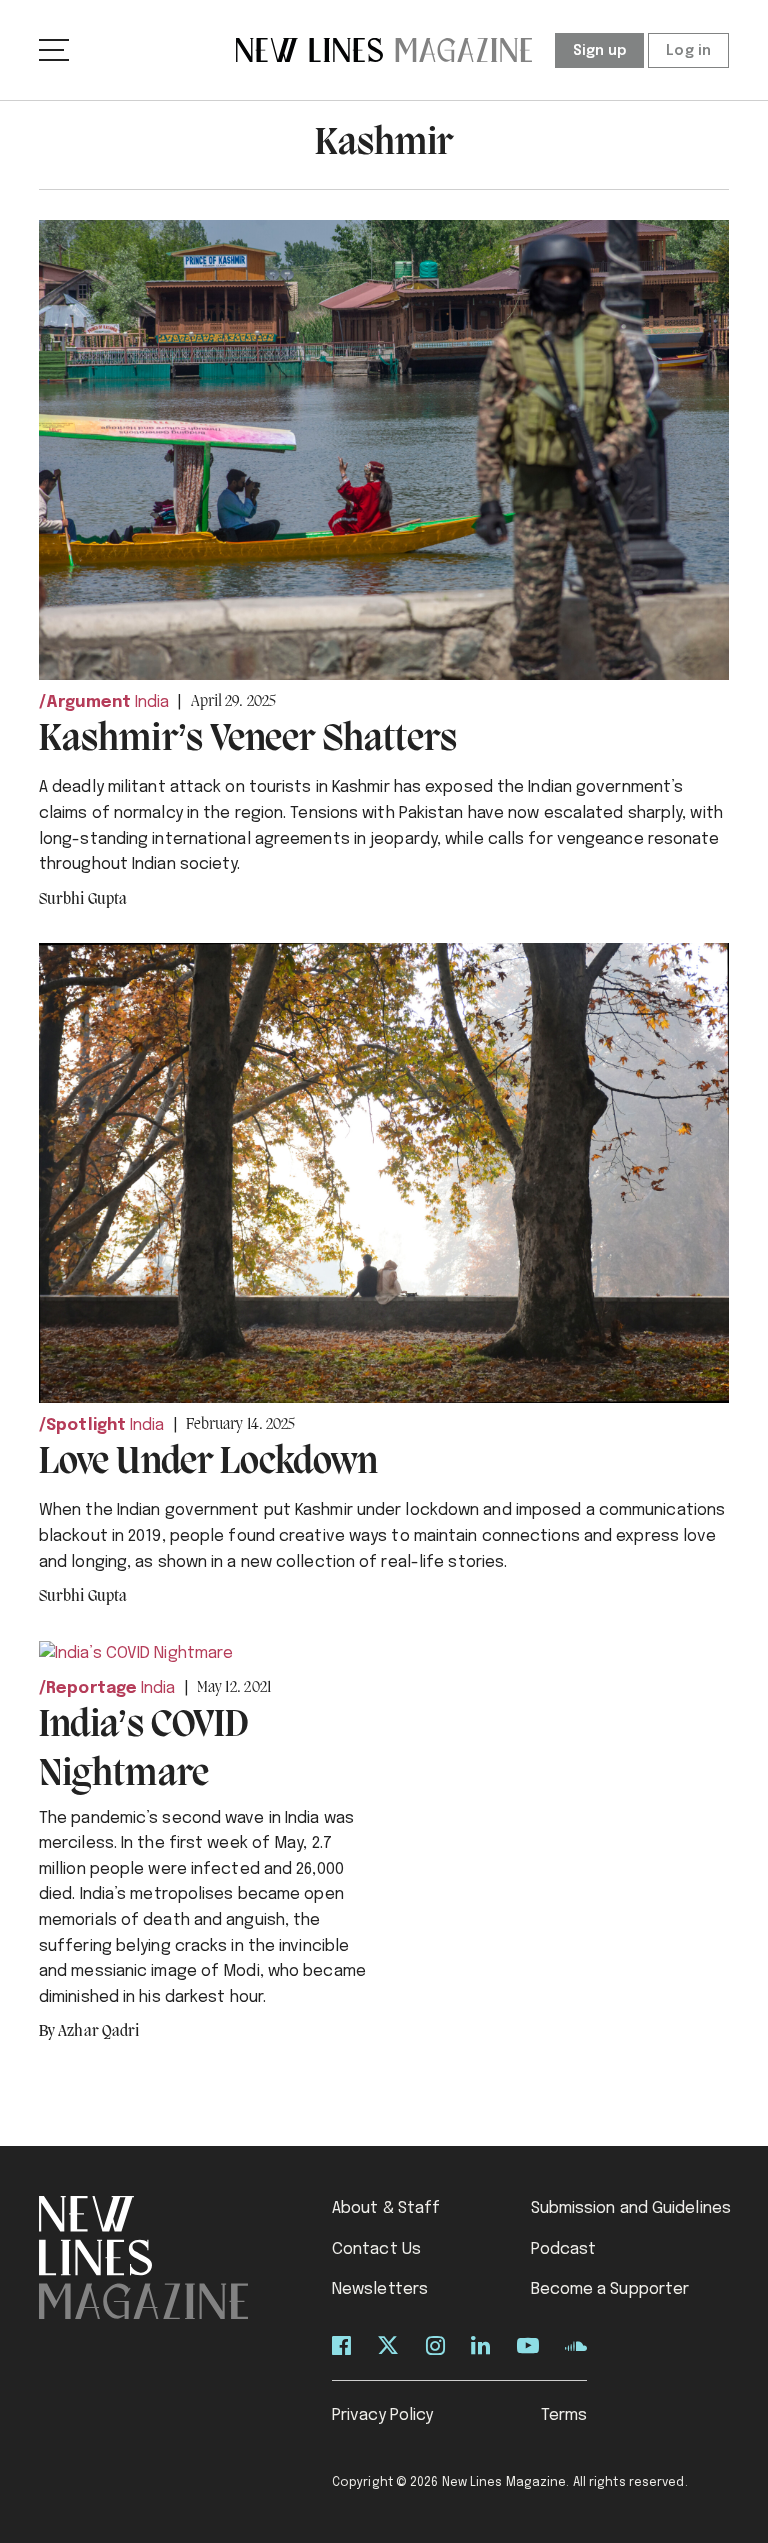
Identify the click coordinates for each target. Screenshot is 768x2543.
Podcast (564, 2249)
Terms (564, 2415)
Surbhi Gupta (83, 900)
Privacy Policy (382, 2415)
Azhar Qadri (98, 2032)
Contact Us (376, 2249)
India (152, 702)
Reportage (91, 1688)
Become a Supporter (610, 2289)
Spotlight (86, 1425)
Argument (88, 702)
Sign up (600, 51)
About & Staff (386, 2208)
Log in (688, 51)
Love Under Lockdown (208, 1463)
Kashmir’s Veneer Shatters (248, 740)
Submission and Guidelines (631, 2208)
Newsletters (380, 2289)
